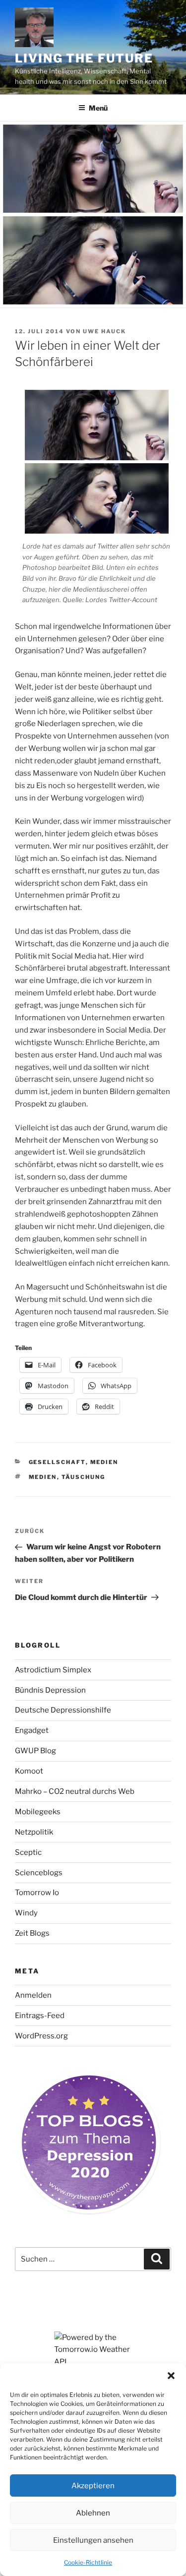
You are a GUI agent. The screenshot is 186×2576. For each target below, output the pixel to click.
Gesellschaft (57, 1462)
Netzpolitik (34, 1832)
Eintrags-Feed (40, 2016)
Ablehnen (93, 2513)
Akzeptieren (93, 2486)
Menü (98, 108)
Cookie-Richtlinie (88, 2562)
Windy (26, 1913)
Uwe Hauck (104, 331)
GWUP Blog (35, 1751)
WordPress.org (41, 2036)
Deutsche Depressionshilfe (63, 1710)
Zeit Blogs (32, 1933)
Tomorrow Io (37, 1893)
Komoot (29, 1771)
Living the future (84, 58)
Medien (104, 1462)
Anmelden (33, 1995)
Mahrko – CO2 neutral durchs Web (75, 1791)
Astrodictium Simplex (53, 1670)
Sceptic (28, 1852)
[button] (171, 2376)
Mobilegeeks (38, 1812)
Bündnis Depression (50, 1690)
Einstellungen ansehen (93, 2540)
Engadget (32, 1730)
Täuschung (84, 1477)
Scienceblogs (39, 1873)
